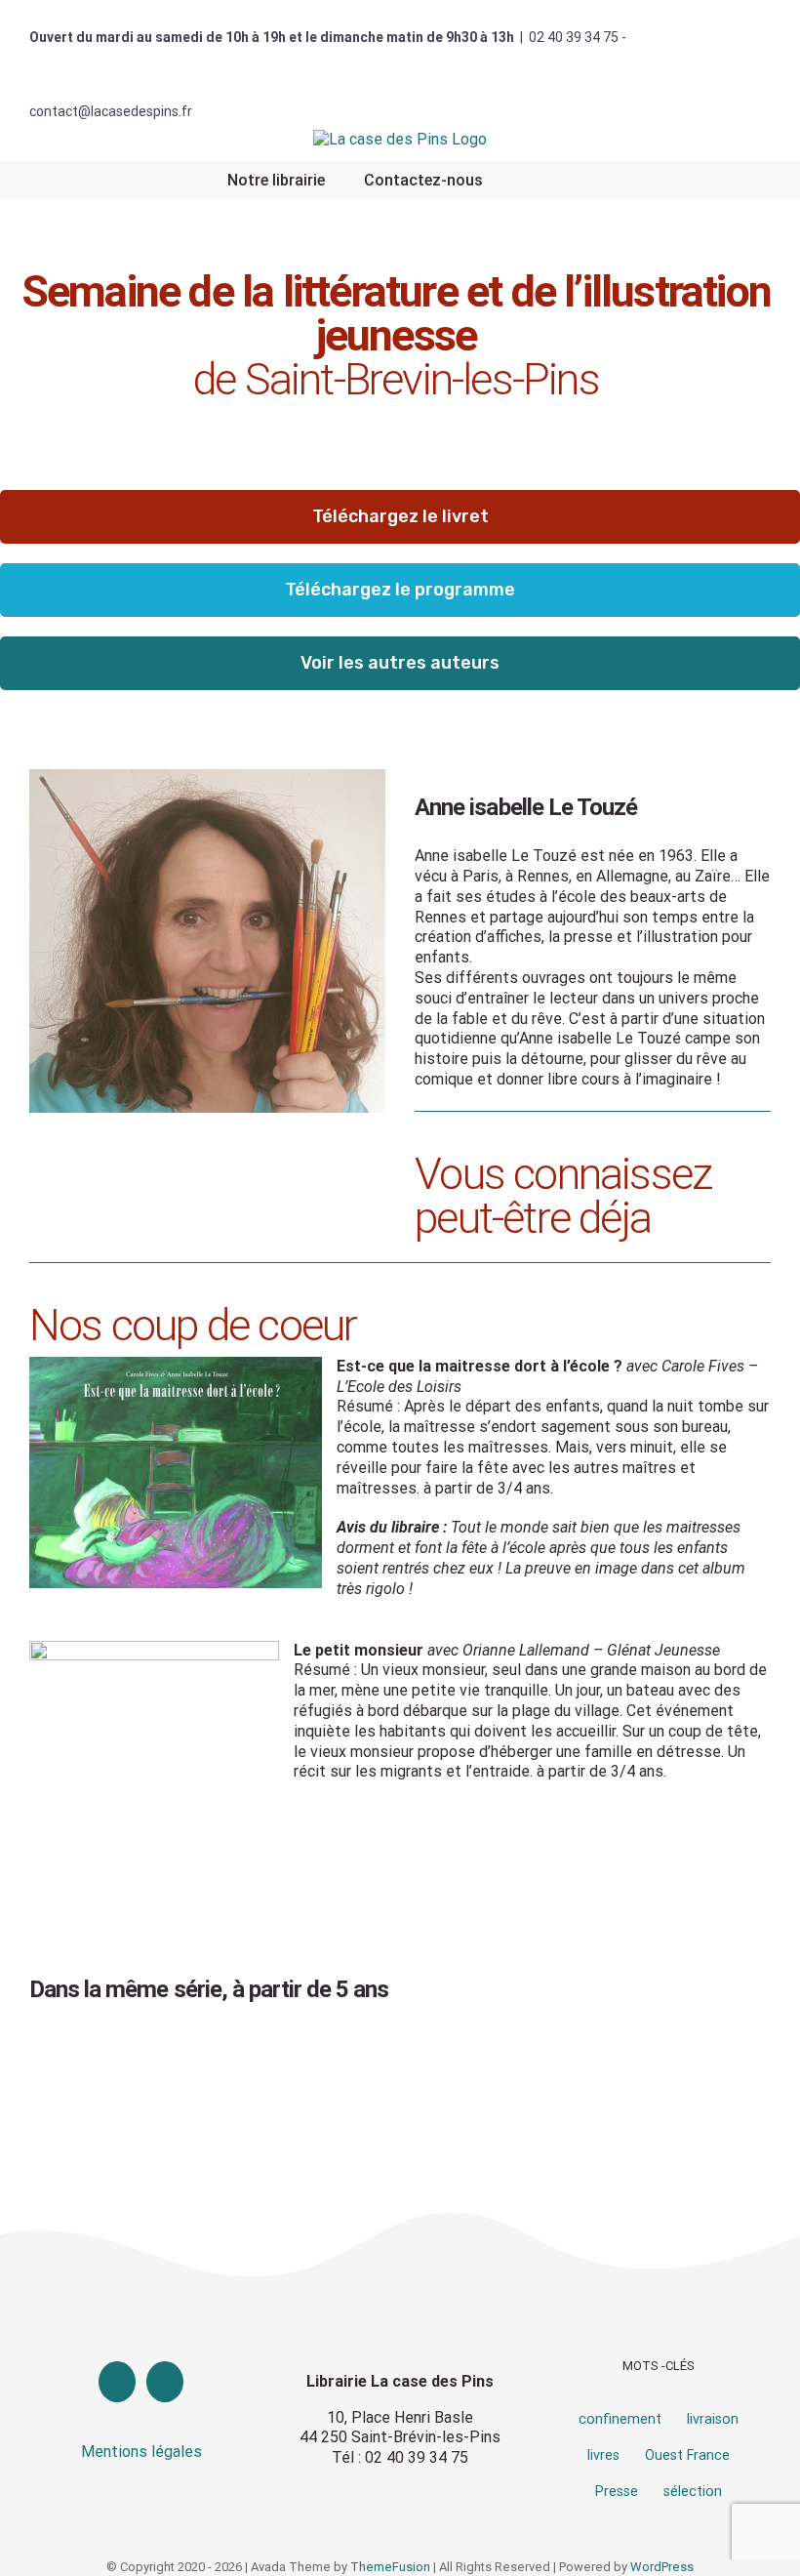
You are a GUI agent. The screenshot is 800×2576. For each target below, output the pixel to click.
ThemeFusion (390, 2567)
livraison (713, 2419)
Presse (617, 2492)
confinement (620, 2419)
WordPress (662, 2567)
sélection (693, 2492)
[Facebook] (117, 2382)
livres (603, 2455)
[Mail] (165, 2382)
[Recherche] (528, 181)
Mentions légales (141, 2452)
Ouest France (687, 2455)
